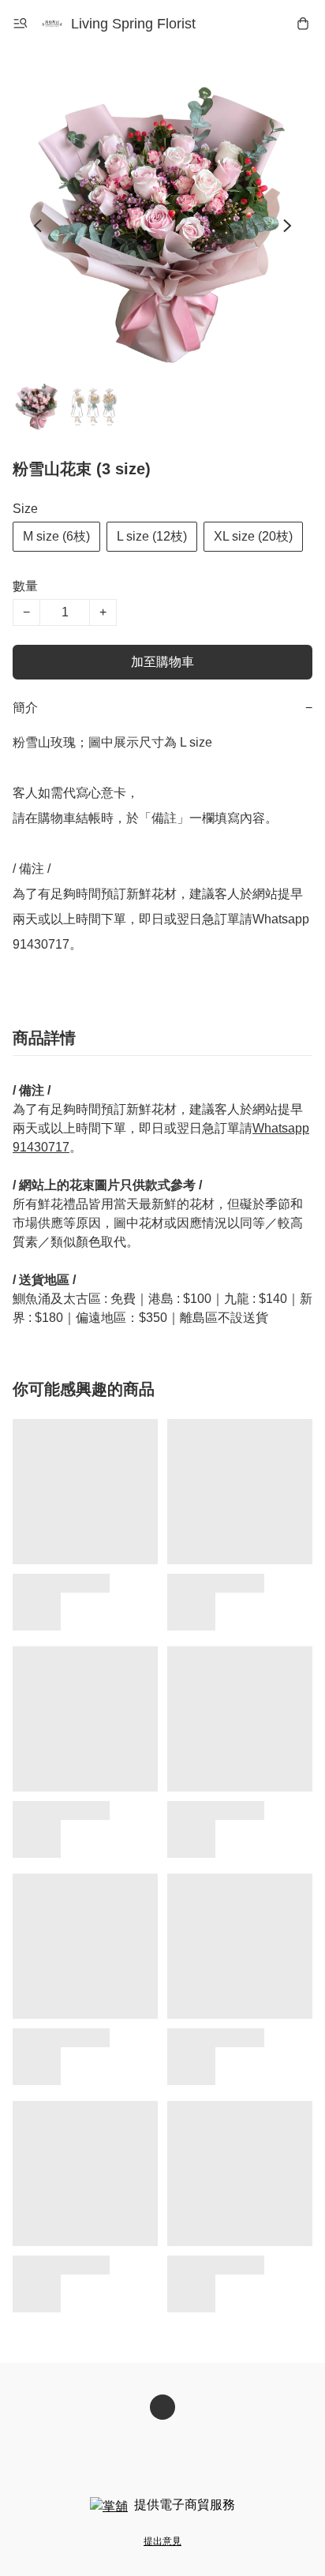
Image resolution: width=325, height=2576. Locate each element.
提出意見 (162, 2541)
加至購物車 (162, 662)
